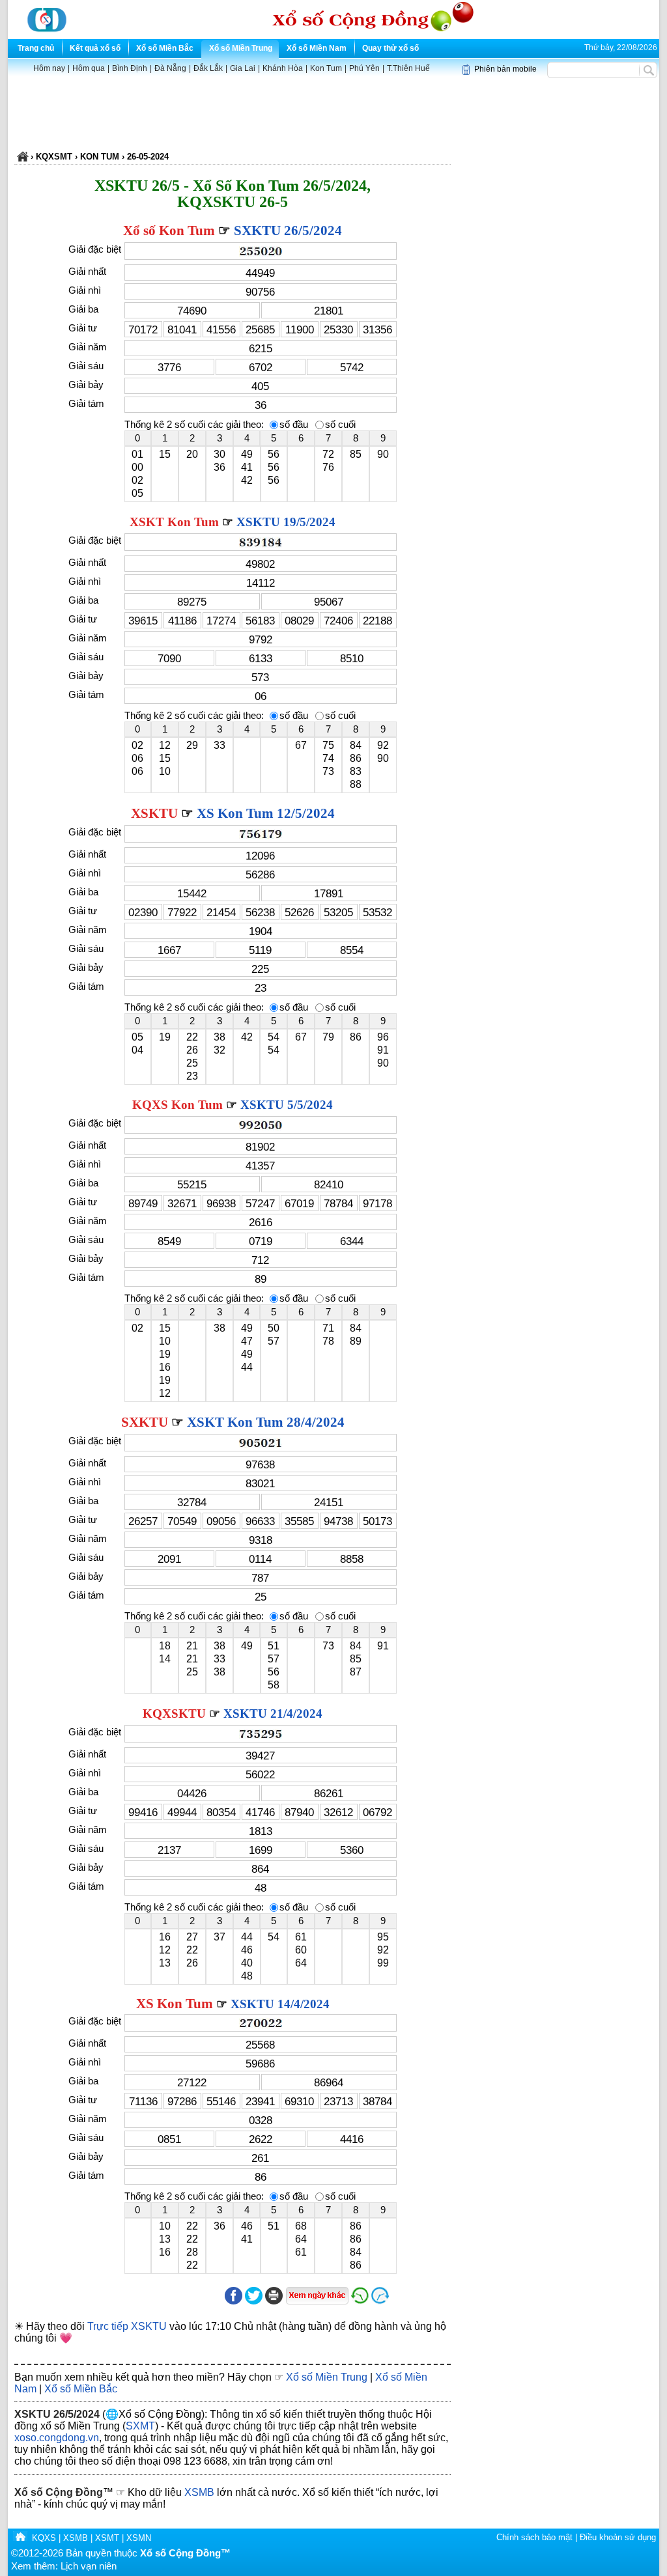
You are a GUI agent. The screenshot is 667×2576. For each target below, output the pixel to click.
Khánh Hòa (283, 68)
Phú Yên (364, 68)
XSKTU (154, 813)
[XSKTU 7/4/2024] (360, 2302)
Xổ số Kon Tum (169, 231)
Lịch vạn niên (89, 2566)
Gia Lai (243, 68)
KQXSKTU (174, 1714)
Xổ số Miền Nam (317, 48)
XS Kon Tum (175, 2004)
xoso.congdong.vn (57, 2438)
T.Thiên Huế (408, 68)
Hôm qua (89, 68)
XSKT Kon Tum (174, 522)
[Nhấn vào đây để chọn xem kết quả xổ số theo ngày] (317, 2296)
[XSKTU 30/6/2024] (410, 2302)
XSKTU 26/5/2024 (57, 2414)
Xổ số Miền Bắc (165, 48)
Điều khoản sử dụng (618, 2537)
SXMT (140, 2426)
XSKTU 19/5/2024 (286, 522)
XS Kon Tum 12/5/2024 (266, 813)
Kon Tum (326, 68)
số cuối (340, 425)
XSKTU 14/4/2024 (280, 2004)
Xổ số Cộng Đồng (59, 2492)
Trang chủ (36, 48)
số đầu (294, 425)
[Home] (20, 2538)
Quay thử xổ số (390, 48)
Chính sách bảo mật (534, 2537)
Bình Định (130, 68)
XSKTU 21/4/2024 (273, 1714)
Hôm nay (49, 68)
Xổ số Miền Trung (241, 48)
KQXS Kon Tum (177, 1105)
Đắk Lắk (208, 68)
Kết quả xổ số (95, 48)
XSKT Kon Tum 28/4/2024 (266, 1422)
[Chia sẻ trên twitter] (254, 2302)
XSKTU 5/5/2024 (287, 1105)
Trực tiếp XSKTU (127, 2326)
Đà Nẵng (170, 68)
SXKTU (145, 1422)
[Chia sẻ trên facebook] (234, 2302)
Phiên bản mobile (505, 69)
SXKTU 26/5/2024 (288, 231)
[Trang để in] (274, 2302)
